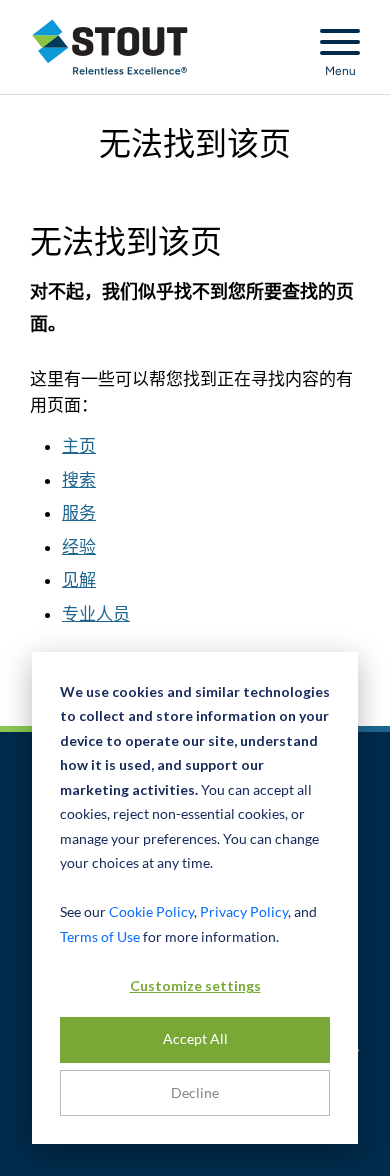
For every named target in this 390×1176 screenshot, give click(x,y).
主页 (79, 446)
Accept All (195, 1038)
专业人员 (96, 614)
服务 (79, 513)
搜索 (79, 480)
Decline (195, 1092)
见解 (79, 580)
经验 (79, 547)
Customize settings (195, 985)
